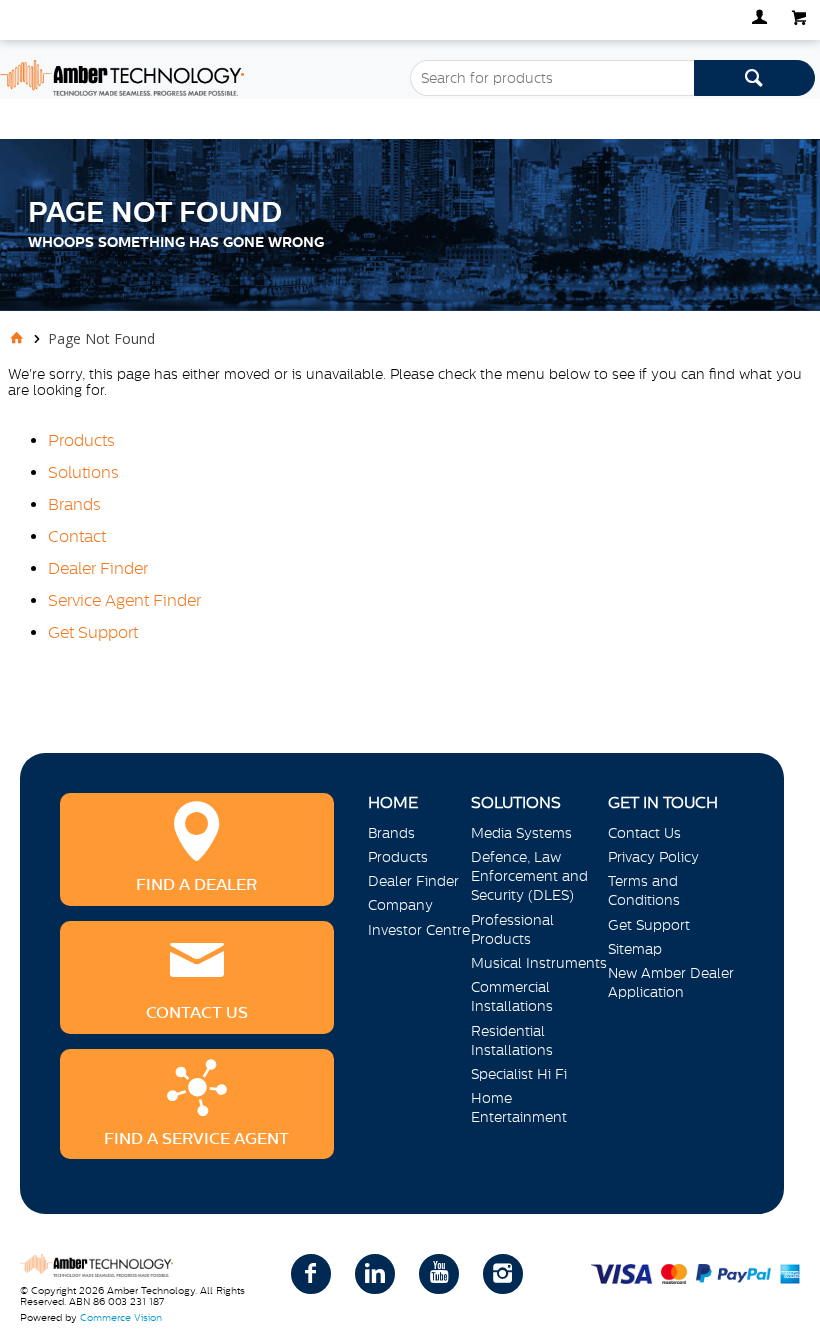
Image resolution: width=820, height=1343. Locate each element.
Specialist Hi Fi (519, 1074)
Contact (77, 536)
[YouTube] (439, 1274)
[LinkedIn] (375, 1274)
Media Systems (521, 833)
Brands (74, 504)
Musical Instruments (539, 963)
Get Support (93, 632)
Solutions (83, 472)
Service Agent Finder (124, 600)
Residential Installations (512, 1040)
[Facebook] (311, 1274)
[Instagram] (503, 1274)
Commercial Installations (512, 996)
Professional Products (512, 929)
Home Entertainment (519, 1107)
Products (81, 440)
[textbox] (552, 78)
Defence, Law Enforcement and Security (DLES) (529, 876)
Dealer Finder (98, 568)
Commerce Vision (121, 1317)
